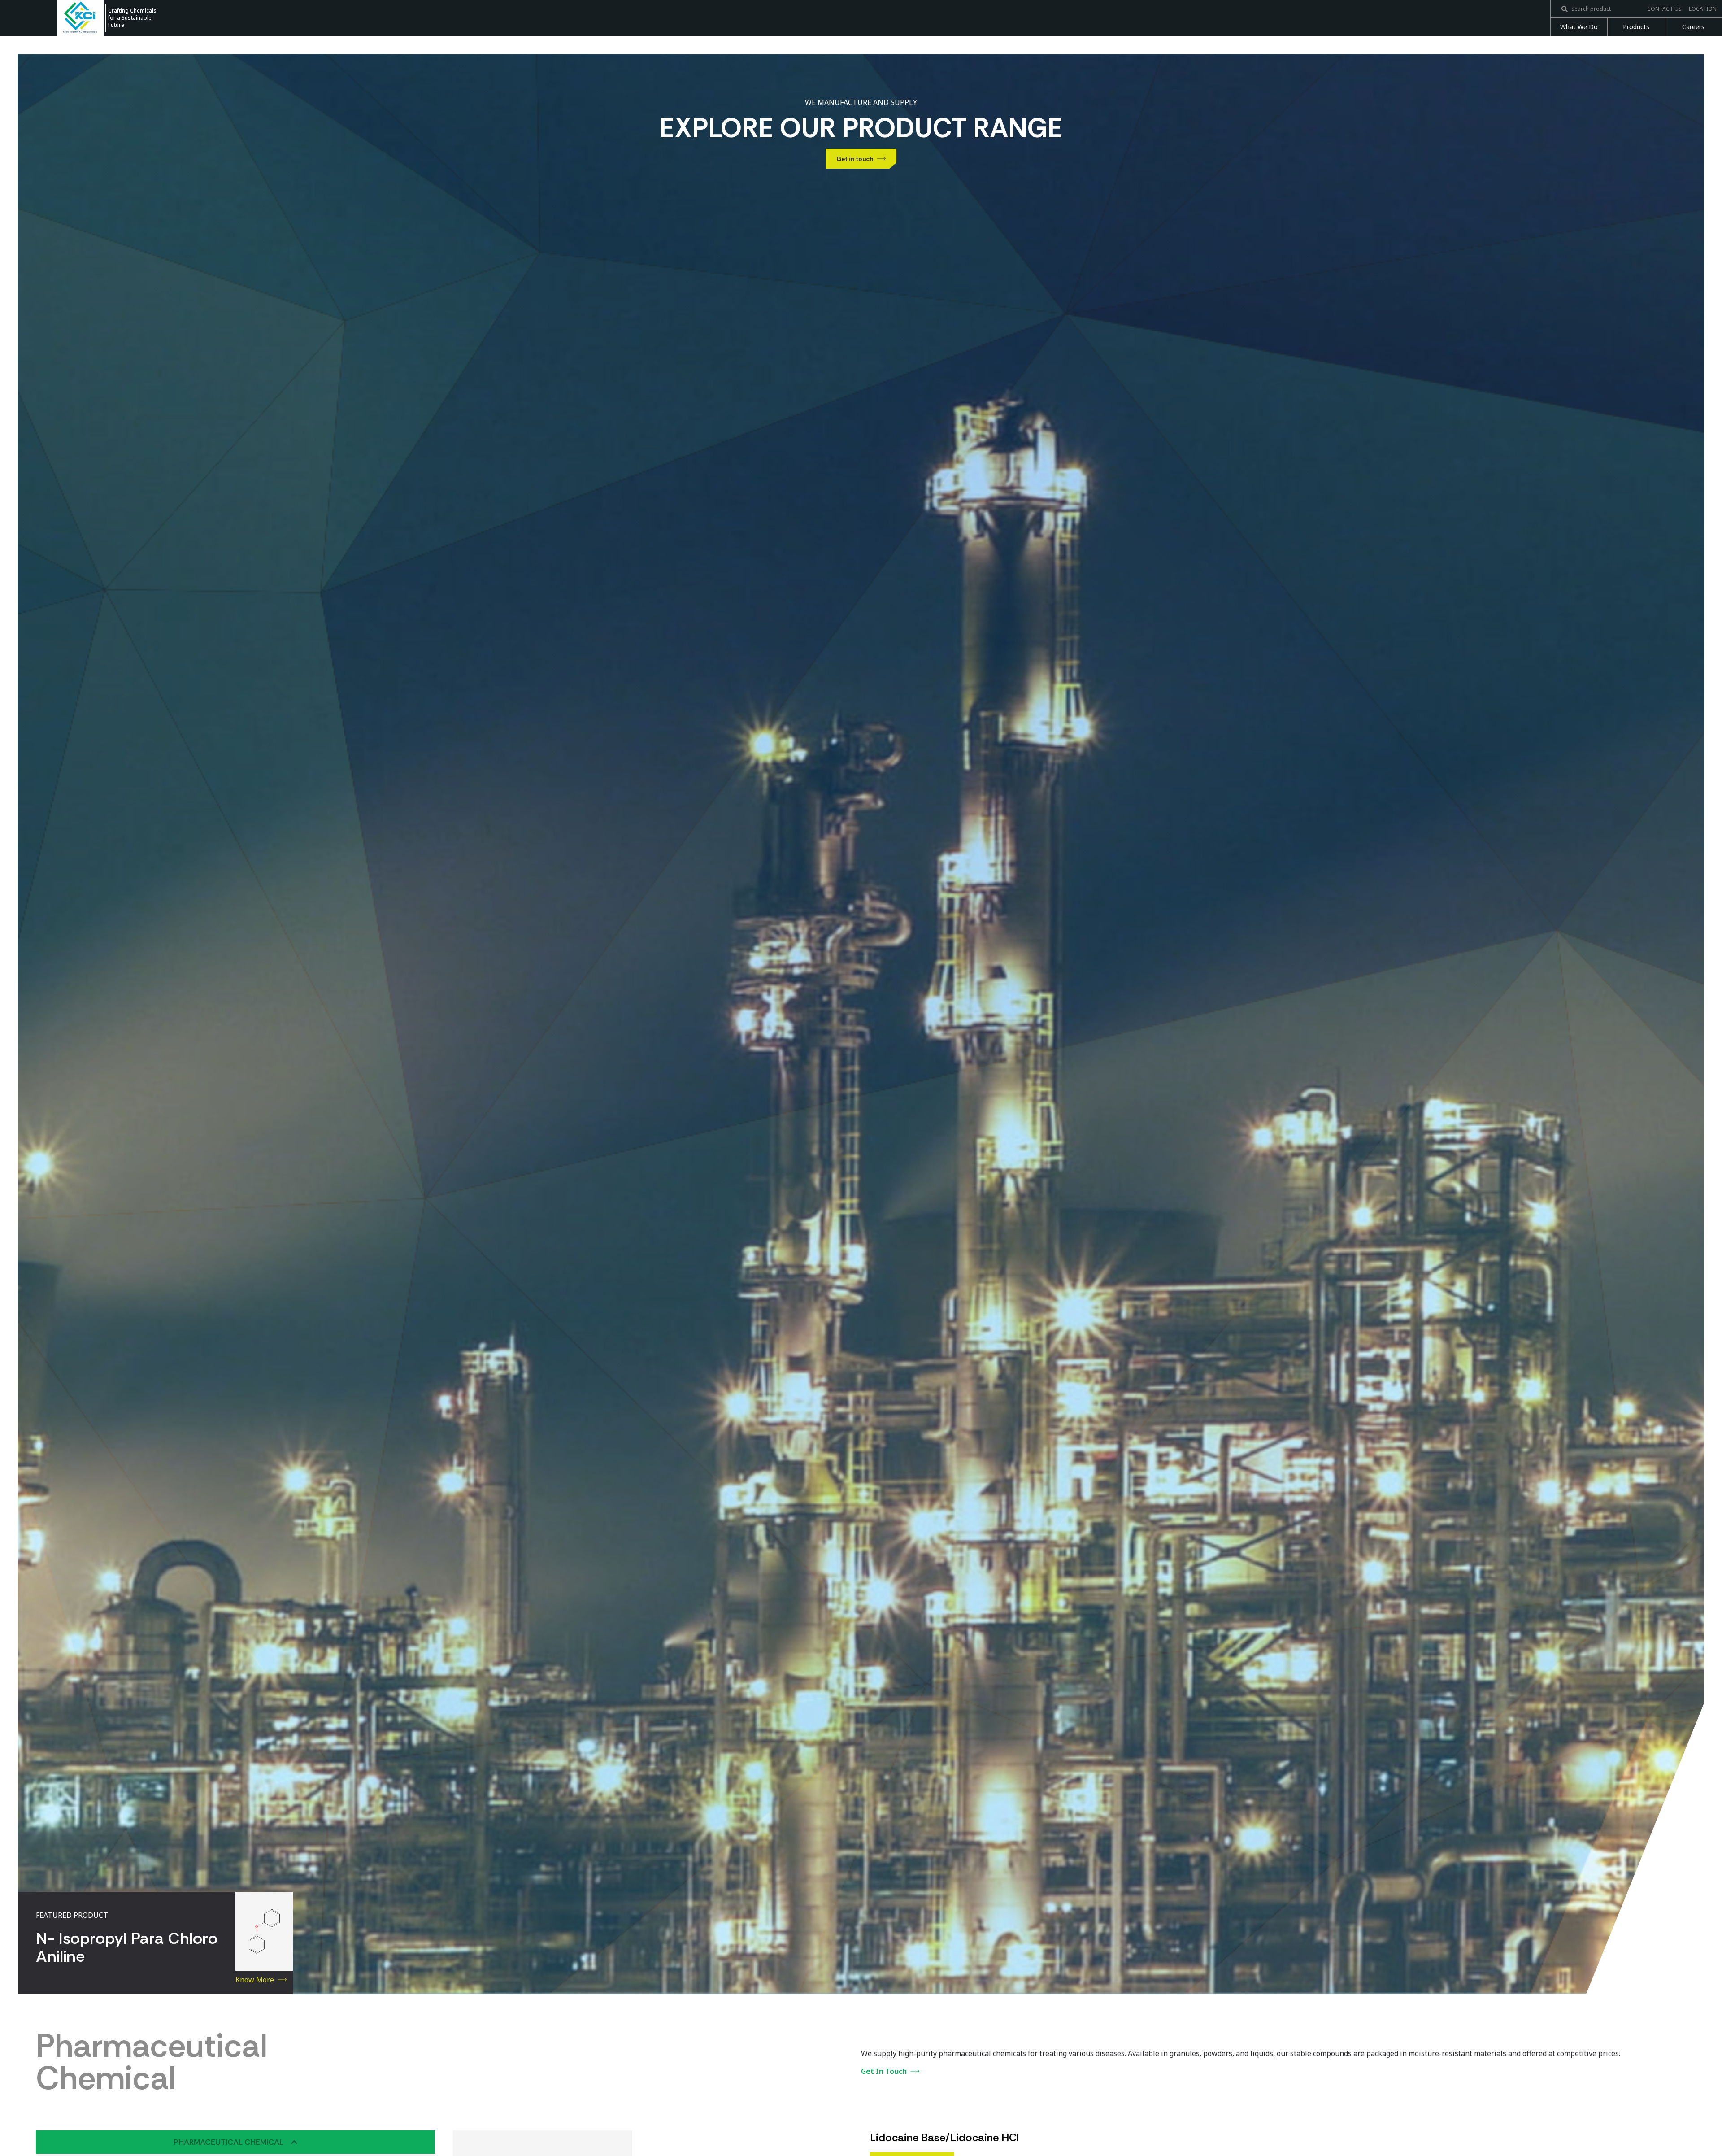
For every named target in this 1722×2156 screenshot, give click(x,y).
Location (1703, 9)
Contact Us (1664, 9)
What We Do (1579, 27)
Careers (1693, 27)
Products (1636, 27)
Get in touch (855, 159)
